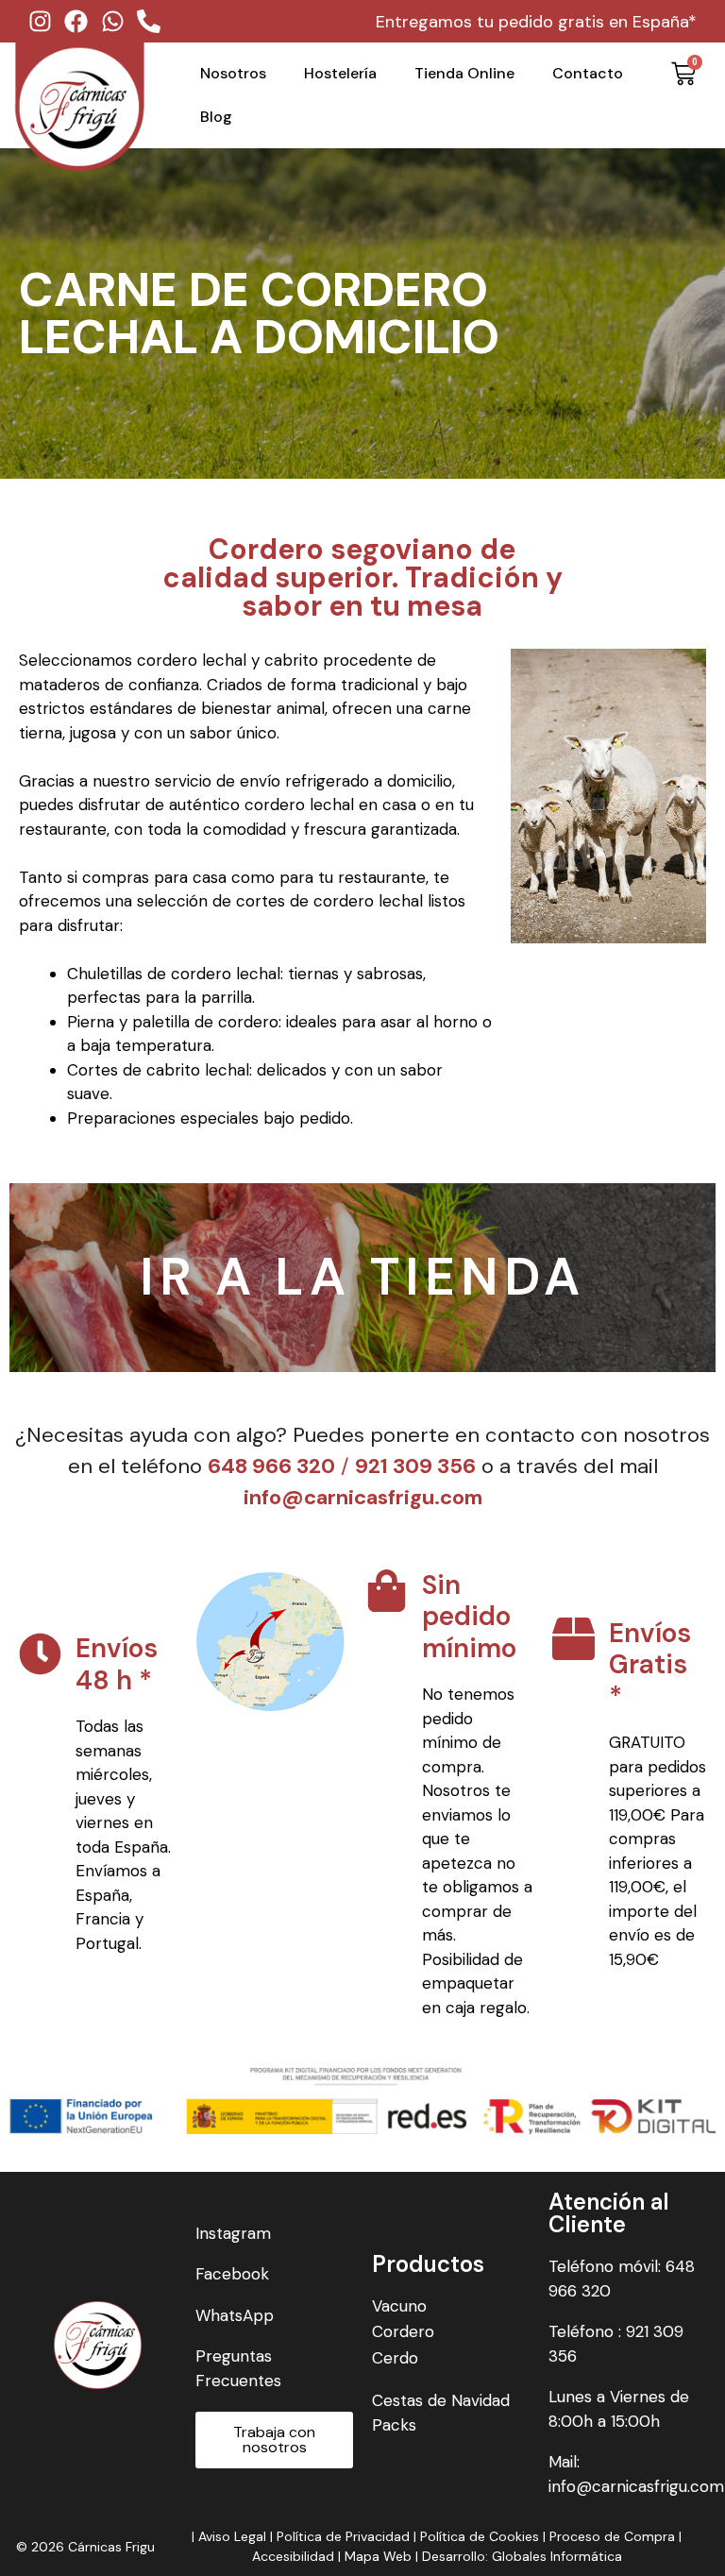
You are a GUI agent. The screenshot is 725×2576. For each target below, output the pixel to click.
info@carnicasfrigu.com (363, 1497)
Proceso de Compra (612, 2536)
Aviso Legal (232, 2536)
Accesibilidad (295, 2556)
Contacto (588, 73)
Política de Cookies (480, 2536)
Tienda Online (464, 73)
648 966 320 (271, 1466)
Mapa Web (378, 2556)
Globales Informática (557, 2556)
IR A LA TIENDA (362, 1277)
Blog (216, 117)
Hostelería (340, 73)
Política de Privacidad (343, 2536)
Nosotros (233, 73)
